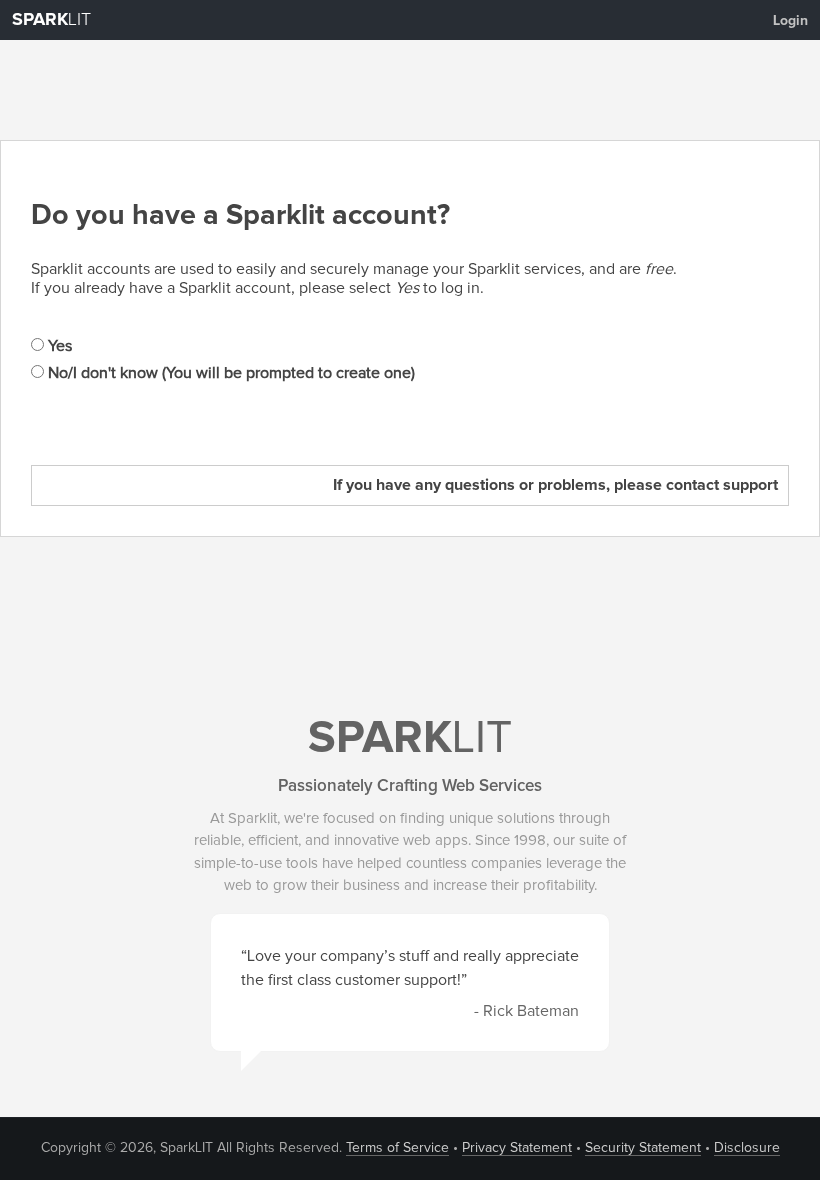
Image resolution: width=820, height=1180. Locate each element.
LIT (51, 20)
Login (790, 21)
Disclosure (747, 1148)
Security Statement (643, 1148)
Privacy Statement (517, 1148)
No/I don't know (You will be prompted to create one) (229, 373)
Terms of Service (397, 1148)
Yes (58, 346)
